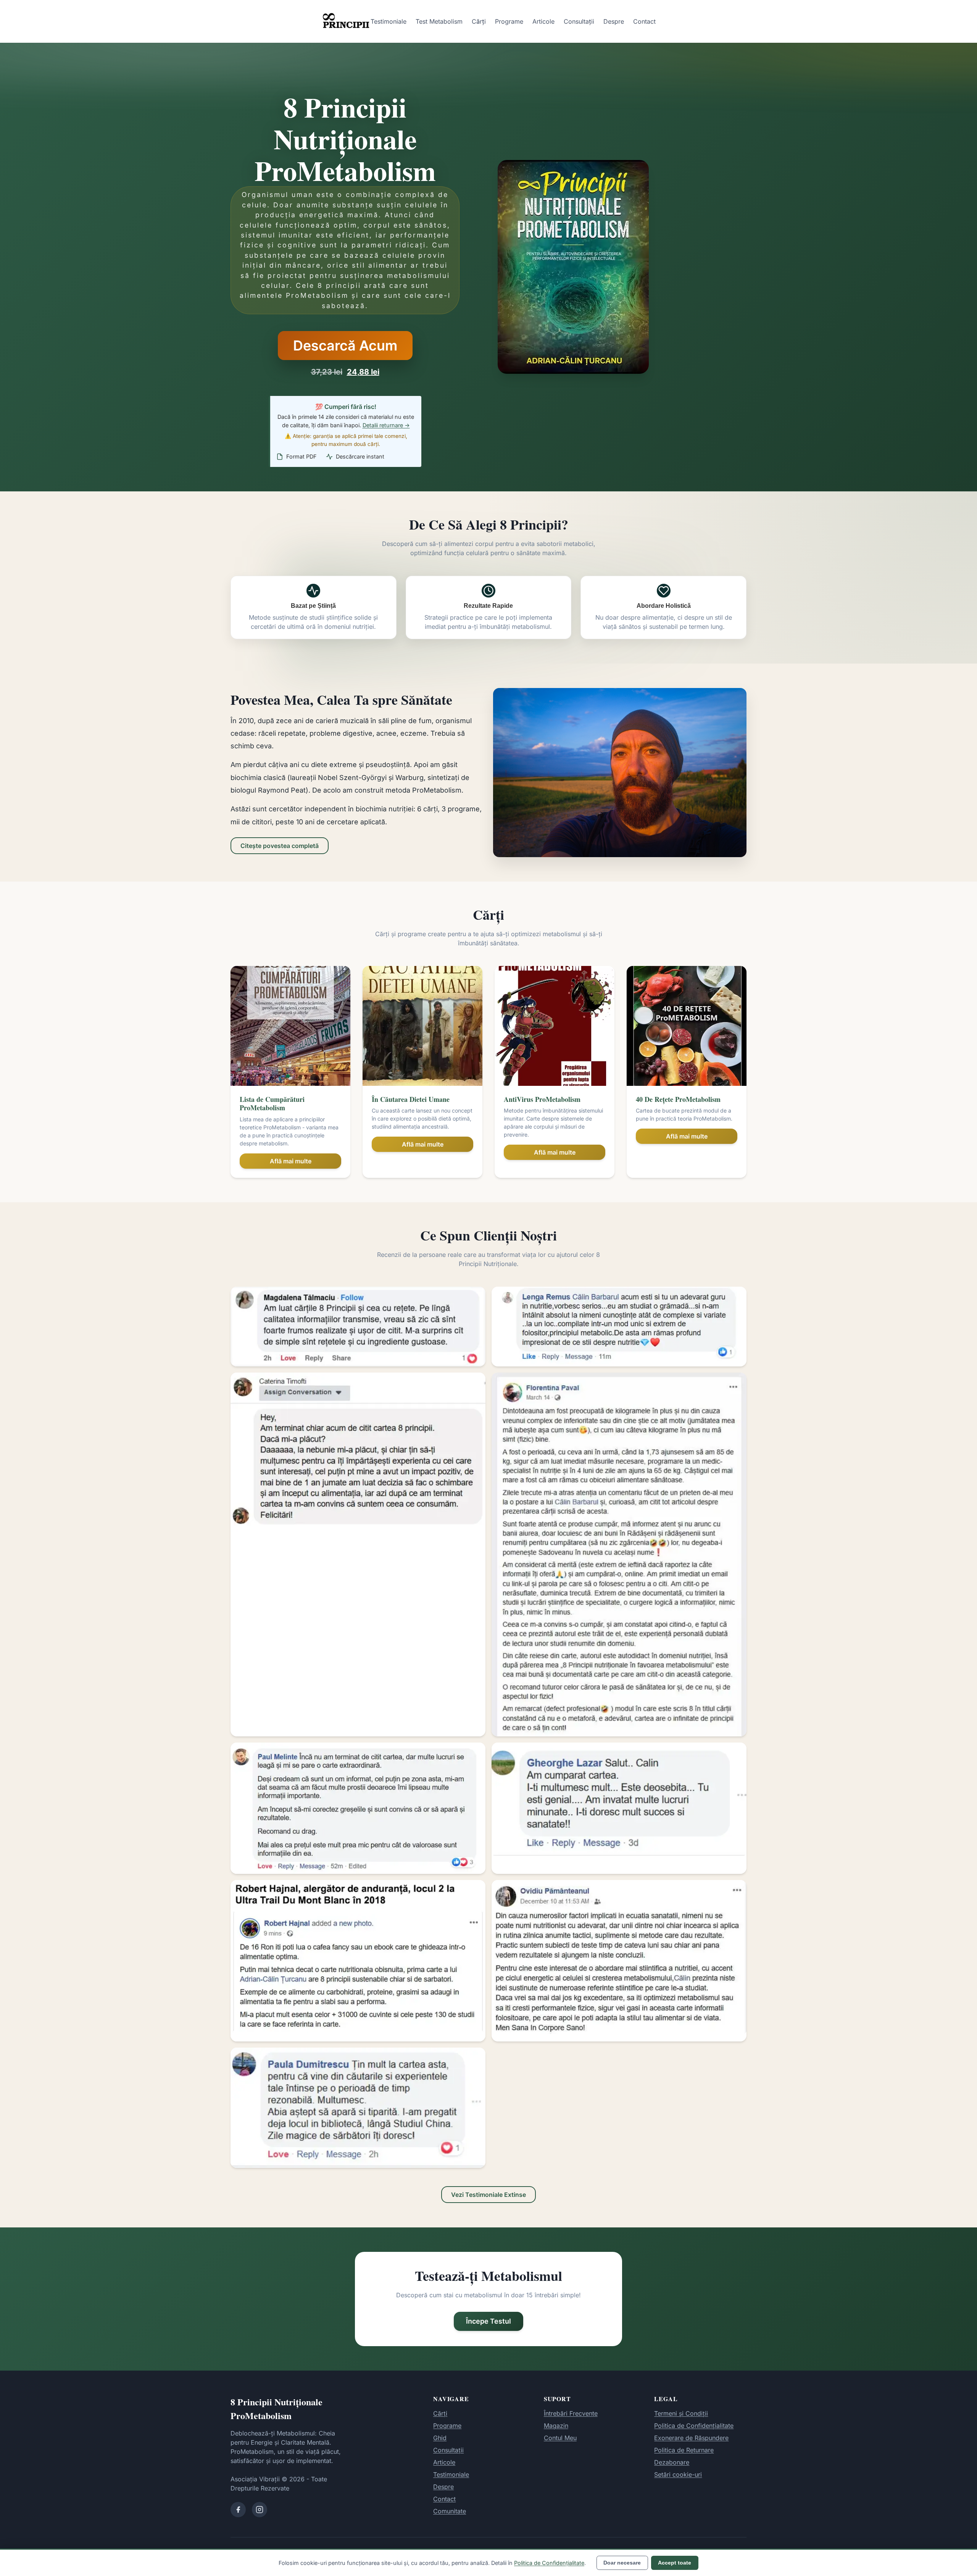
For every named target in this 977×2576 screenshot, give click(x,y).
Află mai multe (291, 1161)
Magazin (556, 2426)
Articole (543, 21)
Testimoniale (389, 21)
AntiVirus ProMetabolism (542, 1099)
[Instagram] (260, 2510)
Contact (644, 21)
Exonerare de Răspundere (691, 2438)
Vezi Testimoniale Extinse (488, 2195)
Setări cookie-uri (678, 2474)
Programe (509, 21)
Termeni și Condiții (681, 2413)
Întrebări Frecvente (571, 2413)
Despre (614, 21)
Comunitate (450, 2511)
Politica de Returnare (684, 2450)
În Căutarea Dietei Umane (411, 1099)
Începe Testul (488, 2321)
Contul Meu (560, 2438)
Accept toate (675, 2563)
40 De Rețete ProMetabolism (678, 1099)
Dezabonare (672, 2462)
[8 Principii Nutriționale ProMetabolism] (346, 21)
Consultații (579, 21)
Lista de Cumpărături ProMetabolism (272, 1104)
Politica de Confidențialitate (694, 2426)
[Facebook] (238, 2510)
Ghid (440, 2438)
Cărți (479, 21)
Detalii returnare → (386, 425)
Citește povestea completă (280, 846)
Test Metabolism (439, 21)
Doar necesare (622, 2563)
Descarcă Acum (345, 346)
